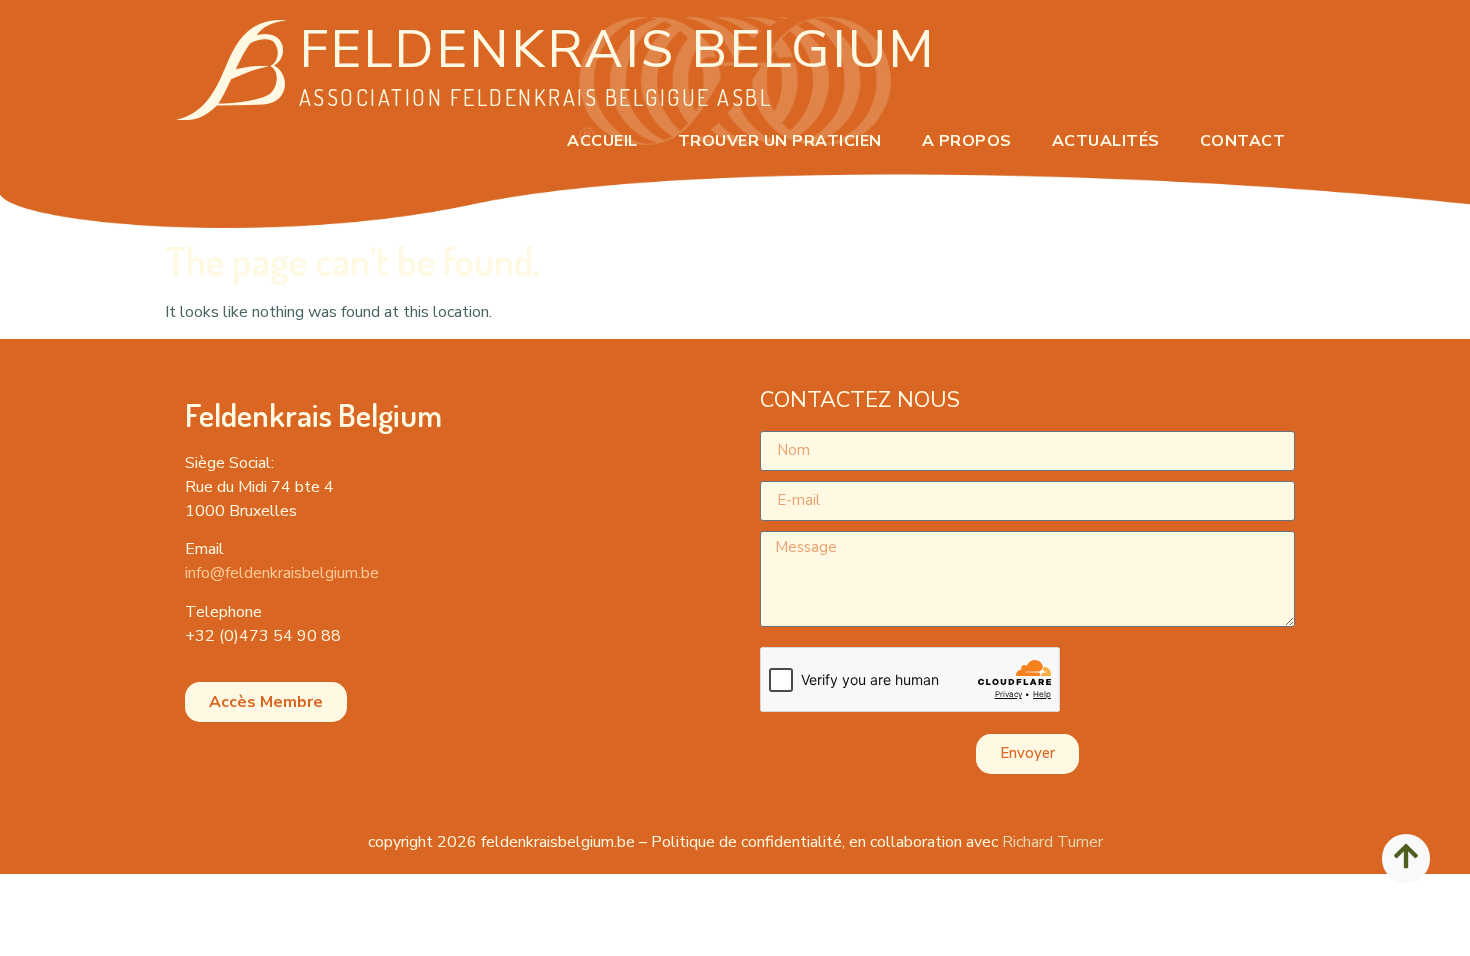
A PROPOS (967, 141)
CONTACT (1243, 141)
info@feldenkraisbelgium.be (282, 573)
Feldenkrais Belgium (617, 49)
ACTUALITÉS (1106, 141)
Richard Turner (1052, 842)
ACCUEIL (602, 141)
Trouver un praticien (780, 141)
